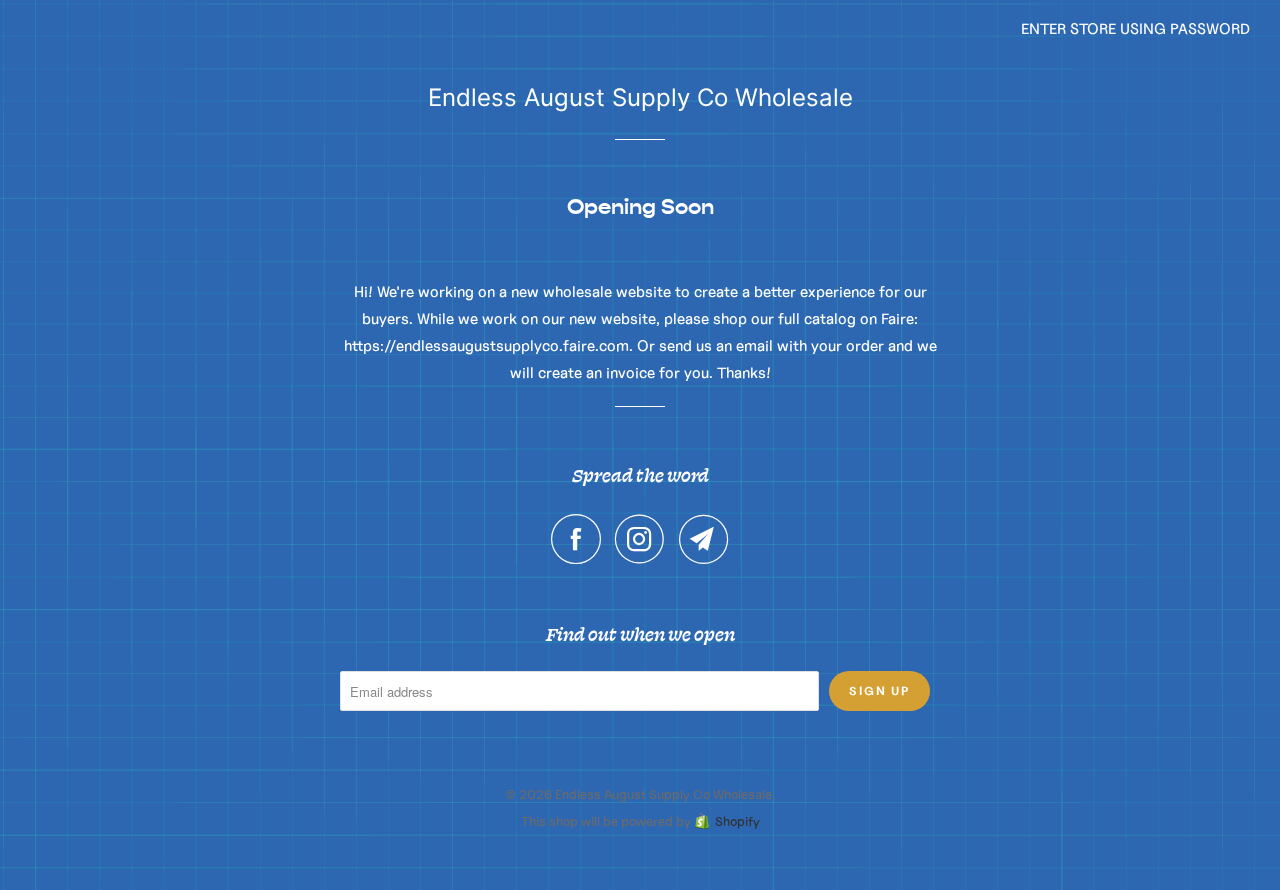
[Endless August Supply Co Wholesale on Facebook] (581, 539)
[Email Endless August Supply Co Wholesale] (704, 539)
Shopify (737, 821)
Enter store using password (1135, 28)
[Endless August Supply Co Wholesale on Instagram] (645, 539)
